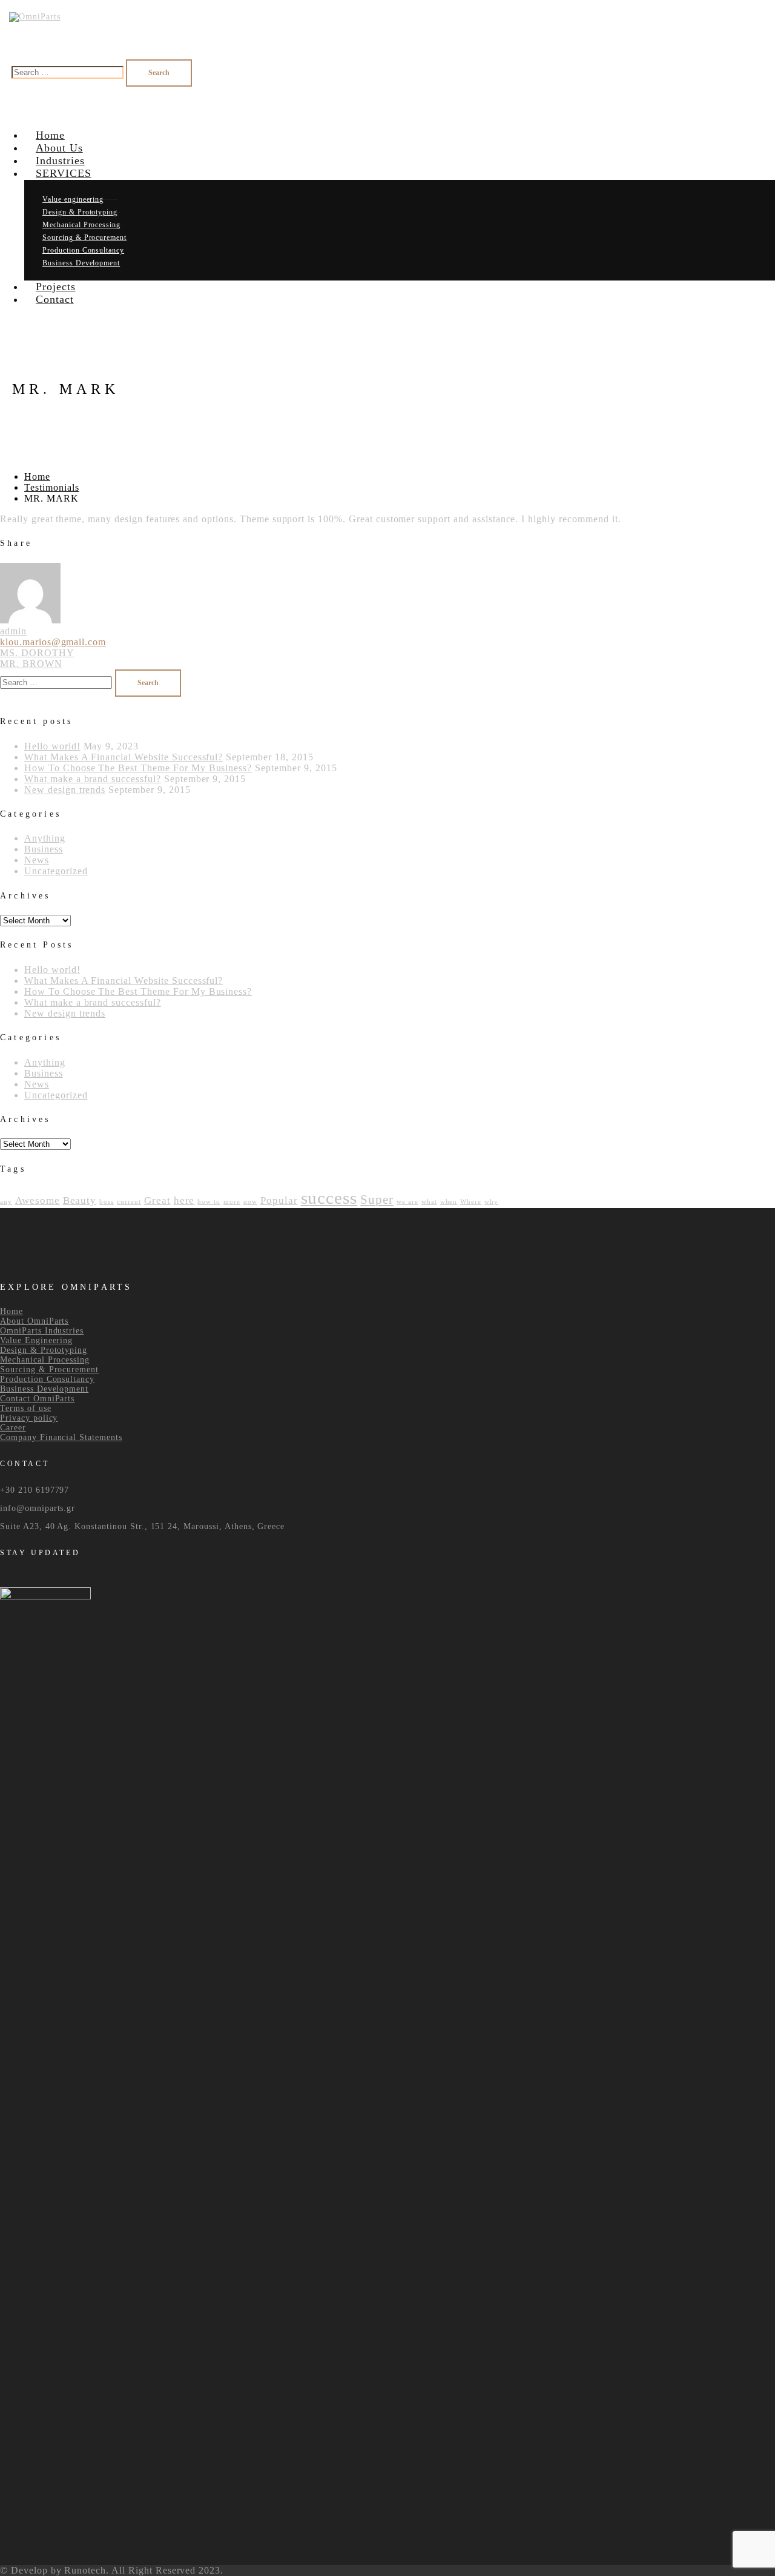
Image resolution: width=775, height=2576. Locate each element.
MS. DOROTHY (37, 653)
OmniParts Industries (42, 1331)
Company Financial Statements (61, 1437)
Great (157, 1200)
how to (209, 1202)
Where (471, 1202)
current (129, 1202)
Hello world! (52, 746)
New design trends (65, 790)
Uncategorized (56, 871)
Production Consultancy (47, 1379)
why (491, 1202)
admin (13, 631)
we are (407, 1202)
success (329, 1198)
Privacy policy (29, 1418)
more (232, 1202)
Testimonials (52, 487)
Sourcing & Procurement (49, 1369)
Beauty (80, 1200)
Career (13, 1428)
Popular (279, 1200)
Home (37, 476)
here (184, 1200)
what (429, 1202)
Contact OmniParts (37, 1399)
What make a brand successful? (93, 779)
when (449, 1202)
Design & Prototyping (44, 1350)
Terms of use (26, 1408)
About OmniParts (34, 1321)
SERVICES (64, 173)
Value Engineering (36, 1340)
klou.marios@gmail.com (53, 642)
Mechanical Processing (45, 1360)
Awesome (38, 1200)
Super (377, 1200)
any (6, 1202)
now (250, 1202)
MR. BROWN (31, 664)
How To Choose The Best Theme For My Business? (138, 768)
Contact (55, 299)
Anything (45, 838)
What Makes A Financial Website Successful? (124, 757)
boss (107, 1202)
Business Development (44, 1389)
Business (44, 849)
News (37, 860)
